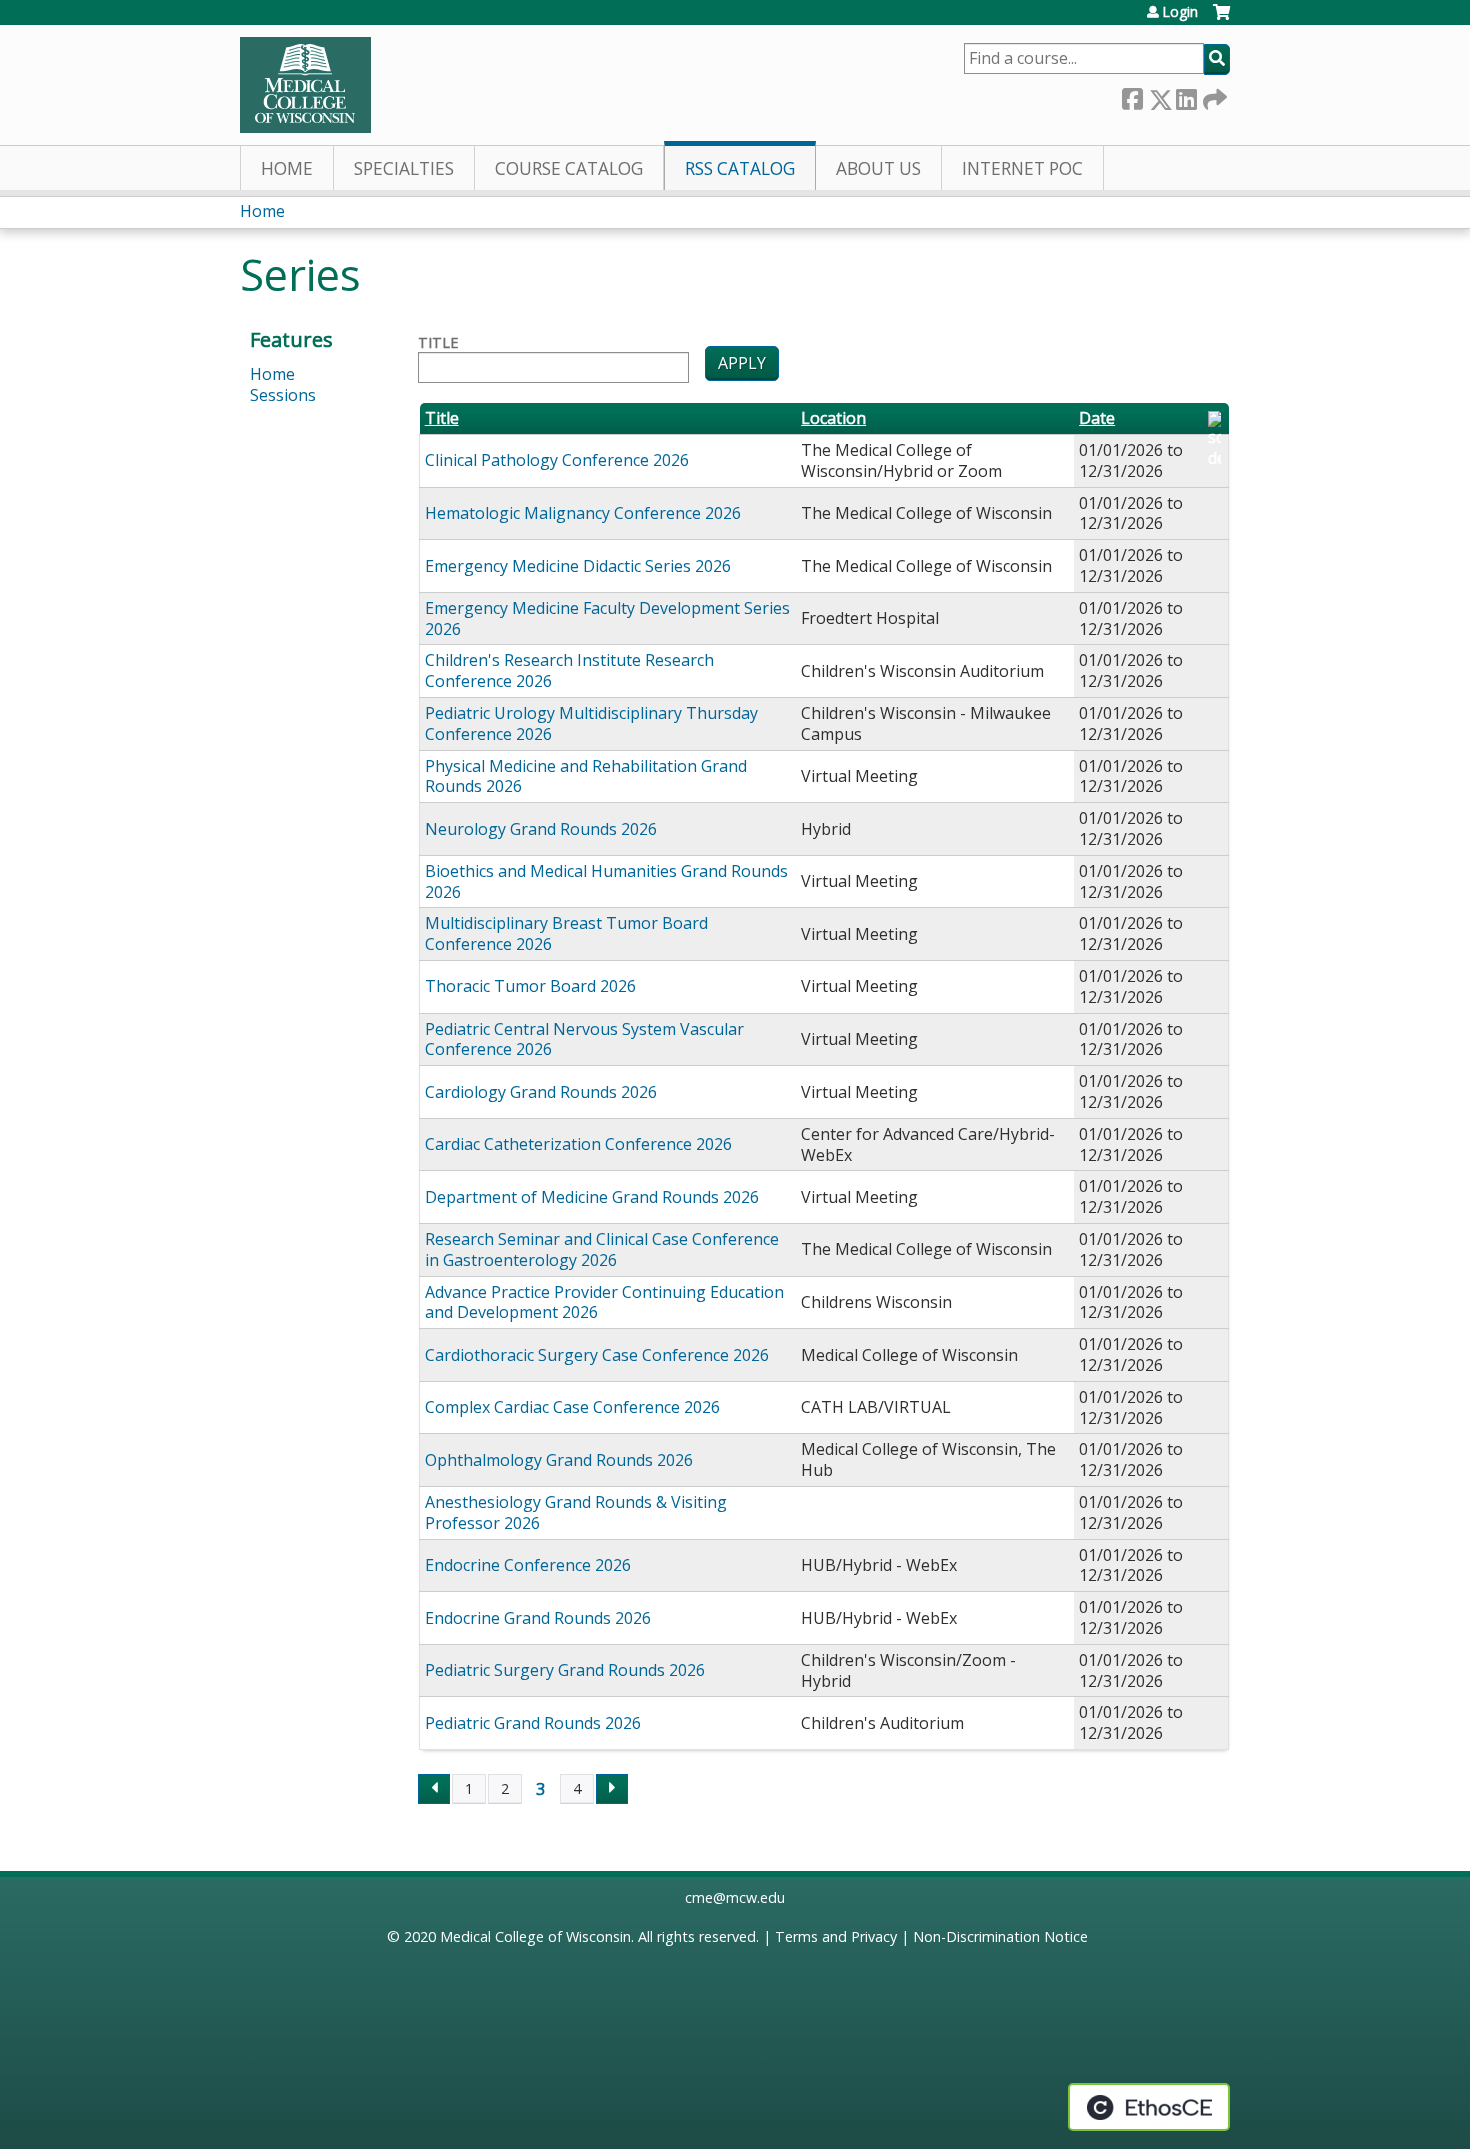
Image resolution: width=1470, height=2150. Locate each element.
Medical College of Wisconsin (535, 1936)
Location (833, 418)
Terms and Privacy (836, 1936)
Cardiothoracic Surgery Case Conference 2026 (597, 1355)
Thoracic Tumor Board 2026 (530, 986)
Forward (1213, 95)
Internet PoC (1022, 168)
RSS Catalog (740, 168)
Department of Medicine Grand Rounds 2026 (592, 1197)
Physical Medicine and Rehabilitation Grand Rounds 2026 (586, 776)
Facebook (1132, 95)
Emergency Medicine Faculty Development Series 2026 (607, 618)
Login (1180, 12)
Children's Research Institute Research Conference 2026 (569, 670)
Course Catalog (569, 168)
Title (438, 343)
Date (1097, 418)
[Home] (305, 85)
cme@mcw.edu (735, 1897)
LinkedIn (1186, 95)
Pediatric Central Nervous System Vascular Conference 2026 (584, 1039)
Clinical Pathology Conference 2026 (557, 460)
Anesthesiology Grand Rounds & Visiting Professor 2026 (576, 1512)
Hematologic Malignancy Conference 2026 (583, 513)
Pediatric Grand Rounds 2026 (533, 1723)
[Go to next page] (612, 1789)
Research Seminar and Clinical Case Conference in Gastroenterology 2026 (602, 1249)
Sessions (283, 395)
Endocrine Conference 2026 (528, 1565)
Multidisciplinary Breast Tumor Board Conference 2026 (566, 933)
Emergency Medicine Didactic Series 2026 (578, 566)
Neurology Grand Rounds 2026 (541, 829)
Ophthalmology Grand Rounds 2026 (559, 1460)
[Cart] (1221, 19)
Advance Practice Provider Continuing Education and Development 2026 (604, 1302)
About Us (878, 168)
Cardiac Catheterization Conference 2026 (578, 1144)
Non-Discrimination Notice (1000, 1936)
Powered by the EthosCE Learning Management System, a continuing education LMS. (1149, 2107)
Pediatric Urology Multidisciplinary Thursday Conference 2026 (591, 723)
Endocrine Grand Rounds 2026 (538, 1618)
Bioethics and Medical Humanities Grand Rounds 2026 (606, 881)
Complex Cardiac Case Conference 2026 (572, 1407)
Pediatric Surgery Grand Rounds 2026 (565, 1670)
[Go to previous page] (434, 1789)
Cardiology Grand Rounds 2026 (541, 1092)
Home (287, 168)
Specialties (404, 168)
